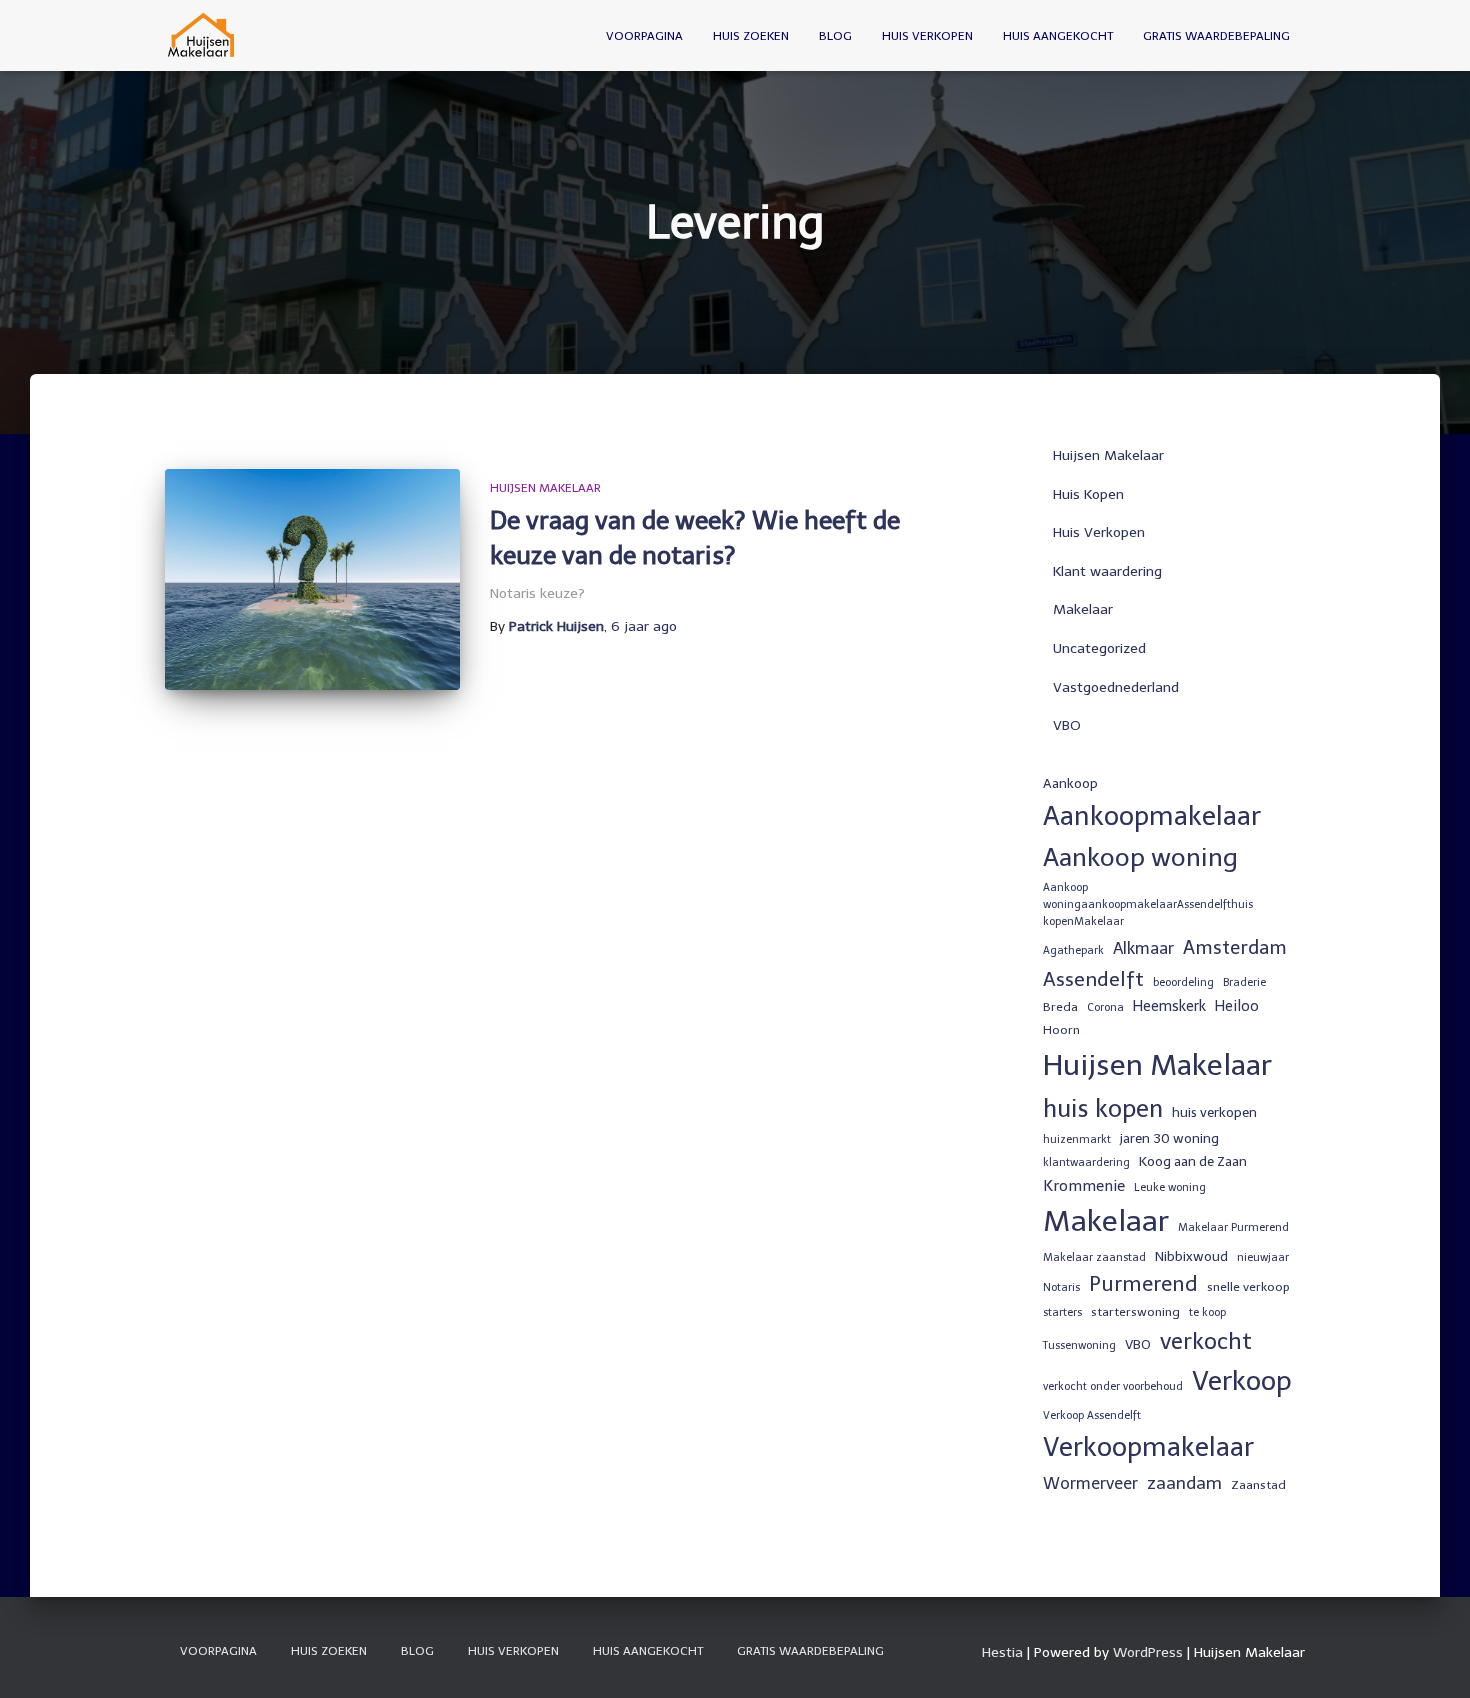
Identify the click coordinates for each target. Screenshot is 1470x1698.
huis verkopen (1214, 1112)
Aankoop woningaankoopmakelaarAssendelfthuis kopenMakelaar (1148, 905)
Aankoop (1070, 783)
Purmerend (1143, 1284)
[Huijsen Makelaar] (202, 36)
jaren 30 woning (1169, 1138)
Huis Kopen (1088, 494)
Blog (835, 36)
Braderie (1244, 982)
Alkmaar (1143, 948)
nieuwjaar (1263, 1257)
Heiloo (1237, 1006)
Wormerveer (1090, 1483)
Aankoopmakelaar (1152, 816)
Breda (1060, 1007)
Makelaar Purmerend (1233, 1227)
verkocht (1206, 1341)
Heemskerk (1169, 1006)
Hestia (1002, 1652)
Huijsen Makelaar (545, 488)
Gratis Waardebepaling (1216, 36)
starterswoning (1135, 1312)
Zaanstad (1258, 1485)
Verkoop (1242, 1381)
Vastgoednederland (1116, 687)
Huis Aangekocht (1058, 36)
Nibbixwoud (1191, 1256)
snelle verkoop (1248, 1287)
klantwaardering (1086, 1162)
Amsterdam (1235, 947)
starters (1062, 1312)
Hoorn (1061, 1030)
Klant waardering (1107, 571)
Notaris (1061, 1287)
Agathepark (1073, 950)
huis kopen (1103, 1108)
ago (644, 626)
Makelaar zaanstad (1094, 1257)
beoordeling (1183, 982)
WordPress (1148, 1652)
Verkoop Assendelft (1092, 1415)
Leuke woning (1170, 1187)
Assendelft (1093, 979)
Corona (1105, 1007)
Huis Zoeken (751, 36)
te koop (1207, 1312)
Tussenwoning (1079, 1345)
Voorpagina (644, 36)
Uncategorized (1099, 648)
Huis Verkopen (927, 36)
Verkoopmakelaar (1148, 1447)
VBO (1067, 725)
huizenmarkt (1077, 1139)
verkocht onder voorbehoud (1113, 1386)
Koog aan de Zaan (1193, 1161)
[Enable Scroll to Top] (1430, 1658)
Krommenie (1084, 1186)
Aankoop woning (1140, 857)
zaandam (1184, 1483)
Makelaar (1083, 609)
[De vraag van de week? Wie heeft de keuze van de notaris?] (312, 579)
